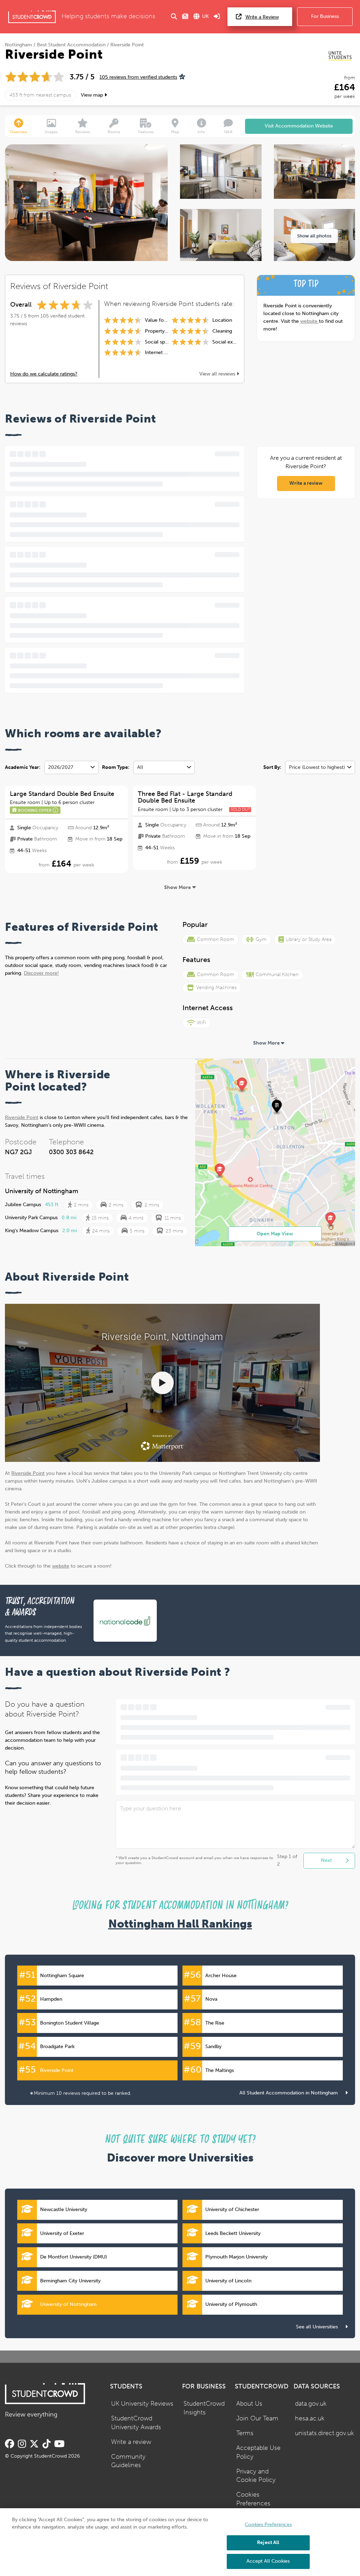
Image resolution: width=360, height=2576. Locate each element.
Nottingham (18, 45)
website (310, 321)
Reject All (268, 2542)
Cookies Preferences (253, 2499)
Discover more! (41, 973)
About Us (249, 2404)
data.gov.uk (311, 2404)
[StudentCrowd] (32, 17)
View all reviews (218, 374)
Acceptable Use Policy (258, 2452)
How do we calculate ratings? (44, 374)
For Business (325, 16)
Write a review (306, 483)
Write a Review (262, 17)
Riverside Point (22, 1117)
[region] (180, 2542)
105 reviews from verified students (138, 77)
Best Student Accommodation (71, 45)
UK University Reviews (142, 2404)
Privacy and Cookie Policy (256, 2476)
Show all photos (314, 236)
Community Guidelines (128, 2461)
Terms (245, 2433)
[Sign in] (217, 17)
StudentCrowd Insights (204, 2408)
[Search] (174, 17)
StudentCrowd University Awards (136, 2423)
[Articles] (185, 17)
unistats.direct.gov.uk (324, 2433)
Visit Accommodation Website (299, 126)
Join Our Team (257, 2418)
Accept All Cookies (268, 2561)
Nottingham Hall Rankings (180, 1924)
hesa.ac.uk (310, 2418)
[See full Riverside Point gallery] (221, 172)
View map (93, 95)
